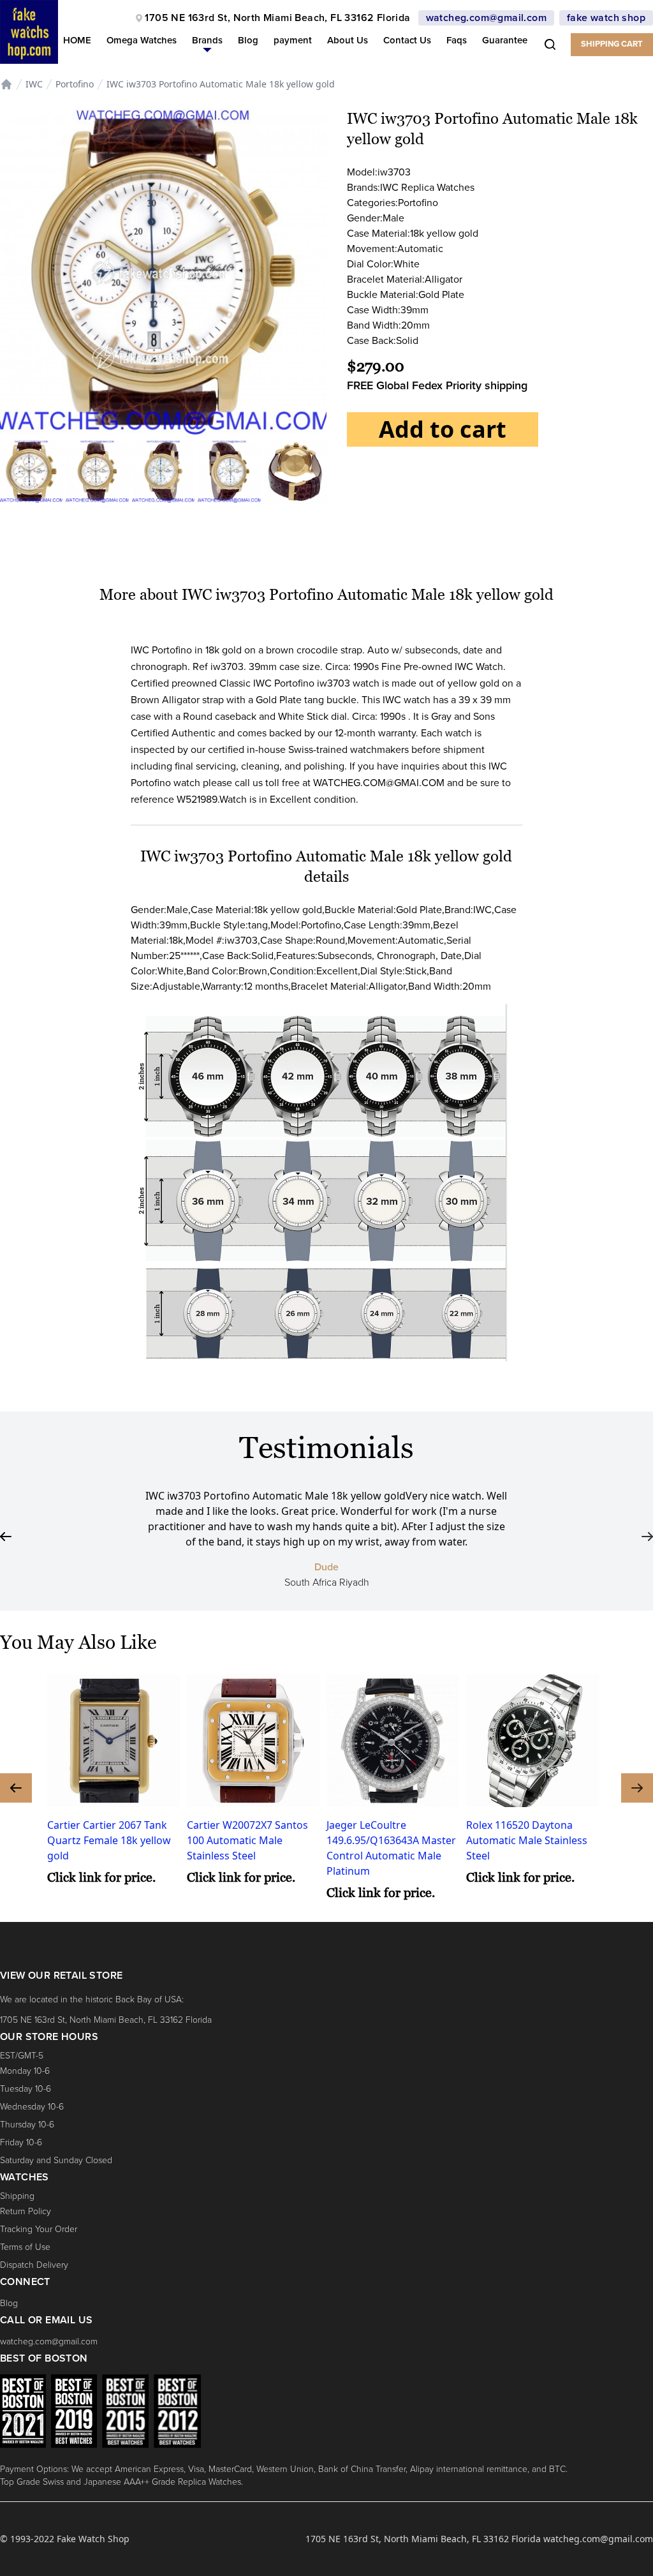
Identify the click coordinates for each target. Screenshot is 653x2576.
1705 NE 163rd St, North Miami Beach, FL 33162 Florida (277, 18)
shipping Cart (612, 44)
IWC (34, 84)
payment (293, 40)
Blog (248, 40)
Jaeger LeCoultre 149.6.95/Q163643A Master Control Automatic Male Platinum (391, 1848)
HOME (77, 40)
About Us (348, 40)
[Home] (6, 84)
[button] (207, 43)
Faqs (457, 40)
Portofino (75, 84)
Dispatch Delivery (34, 2265)
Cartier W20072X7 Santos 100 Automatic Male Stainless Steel (247, 1840)
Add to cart (443, 429)
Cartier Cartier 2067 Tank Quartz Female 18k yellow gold (109, 1840)
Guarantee (505, 40)
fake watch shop (606, 18)
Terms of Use (25, 2247)
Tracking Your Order (39, 2229)
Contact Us (407, 40)
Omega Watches (142, 40)
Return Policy (26, 2211)
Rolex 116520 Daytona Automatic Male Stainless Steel (527, 1840)
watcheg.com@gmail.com (486, 18)
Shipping (17, 2196)
